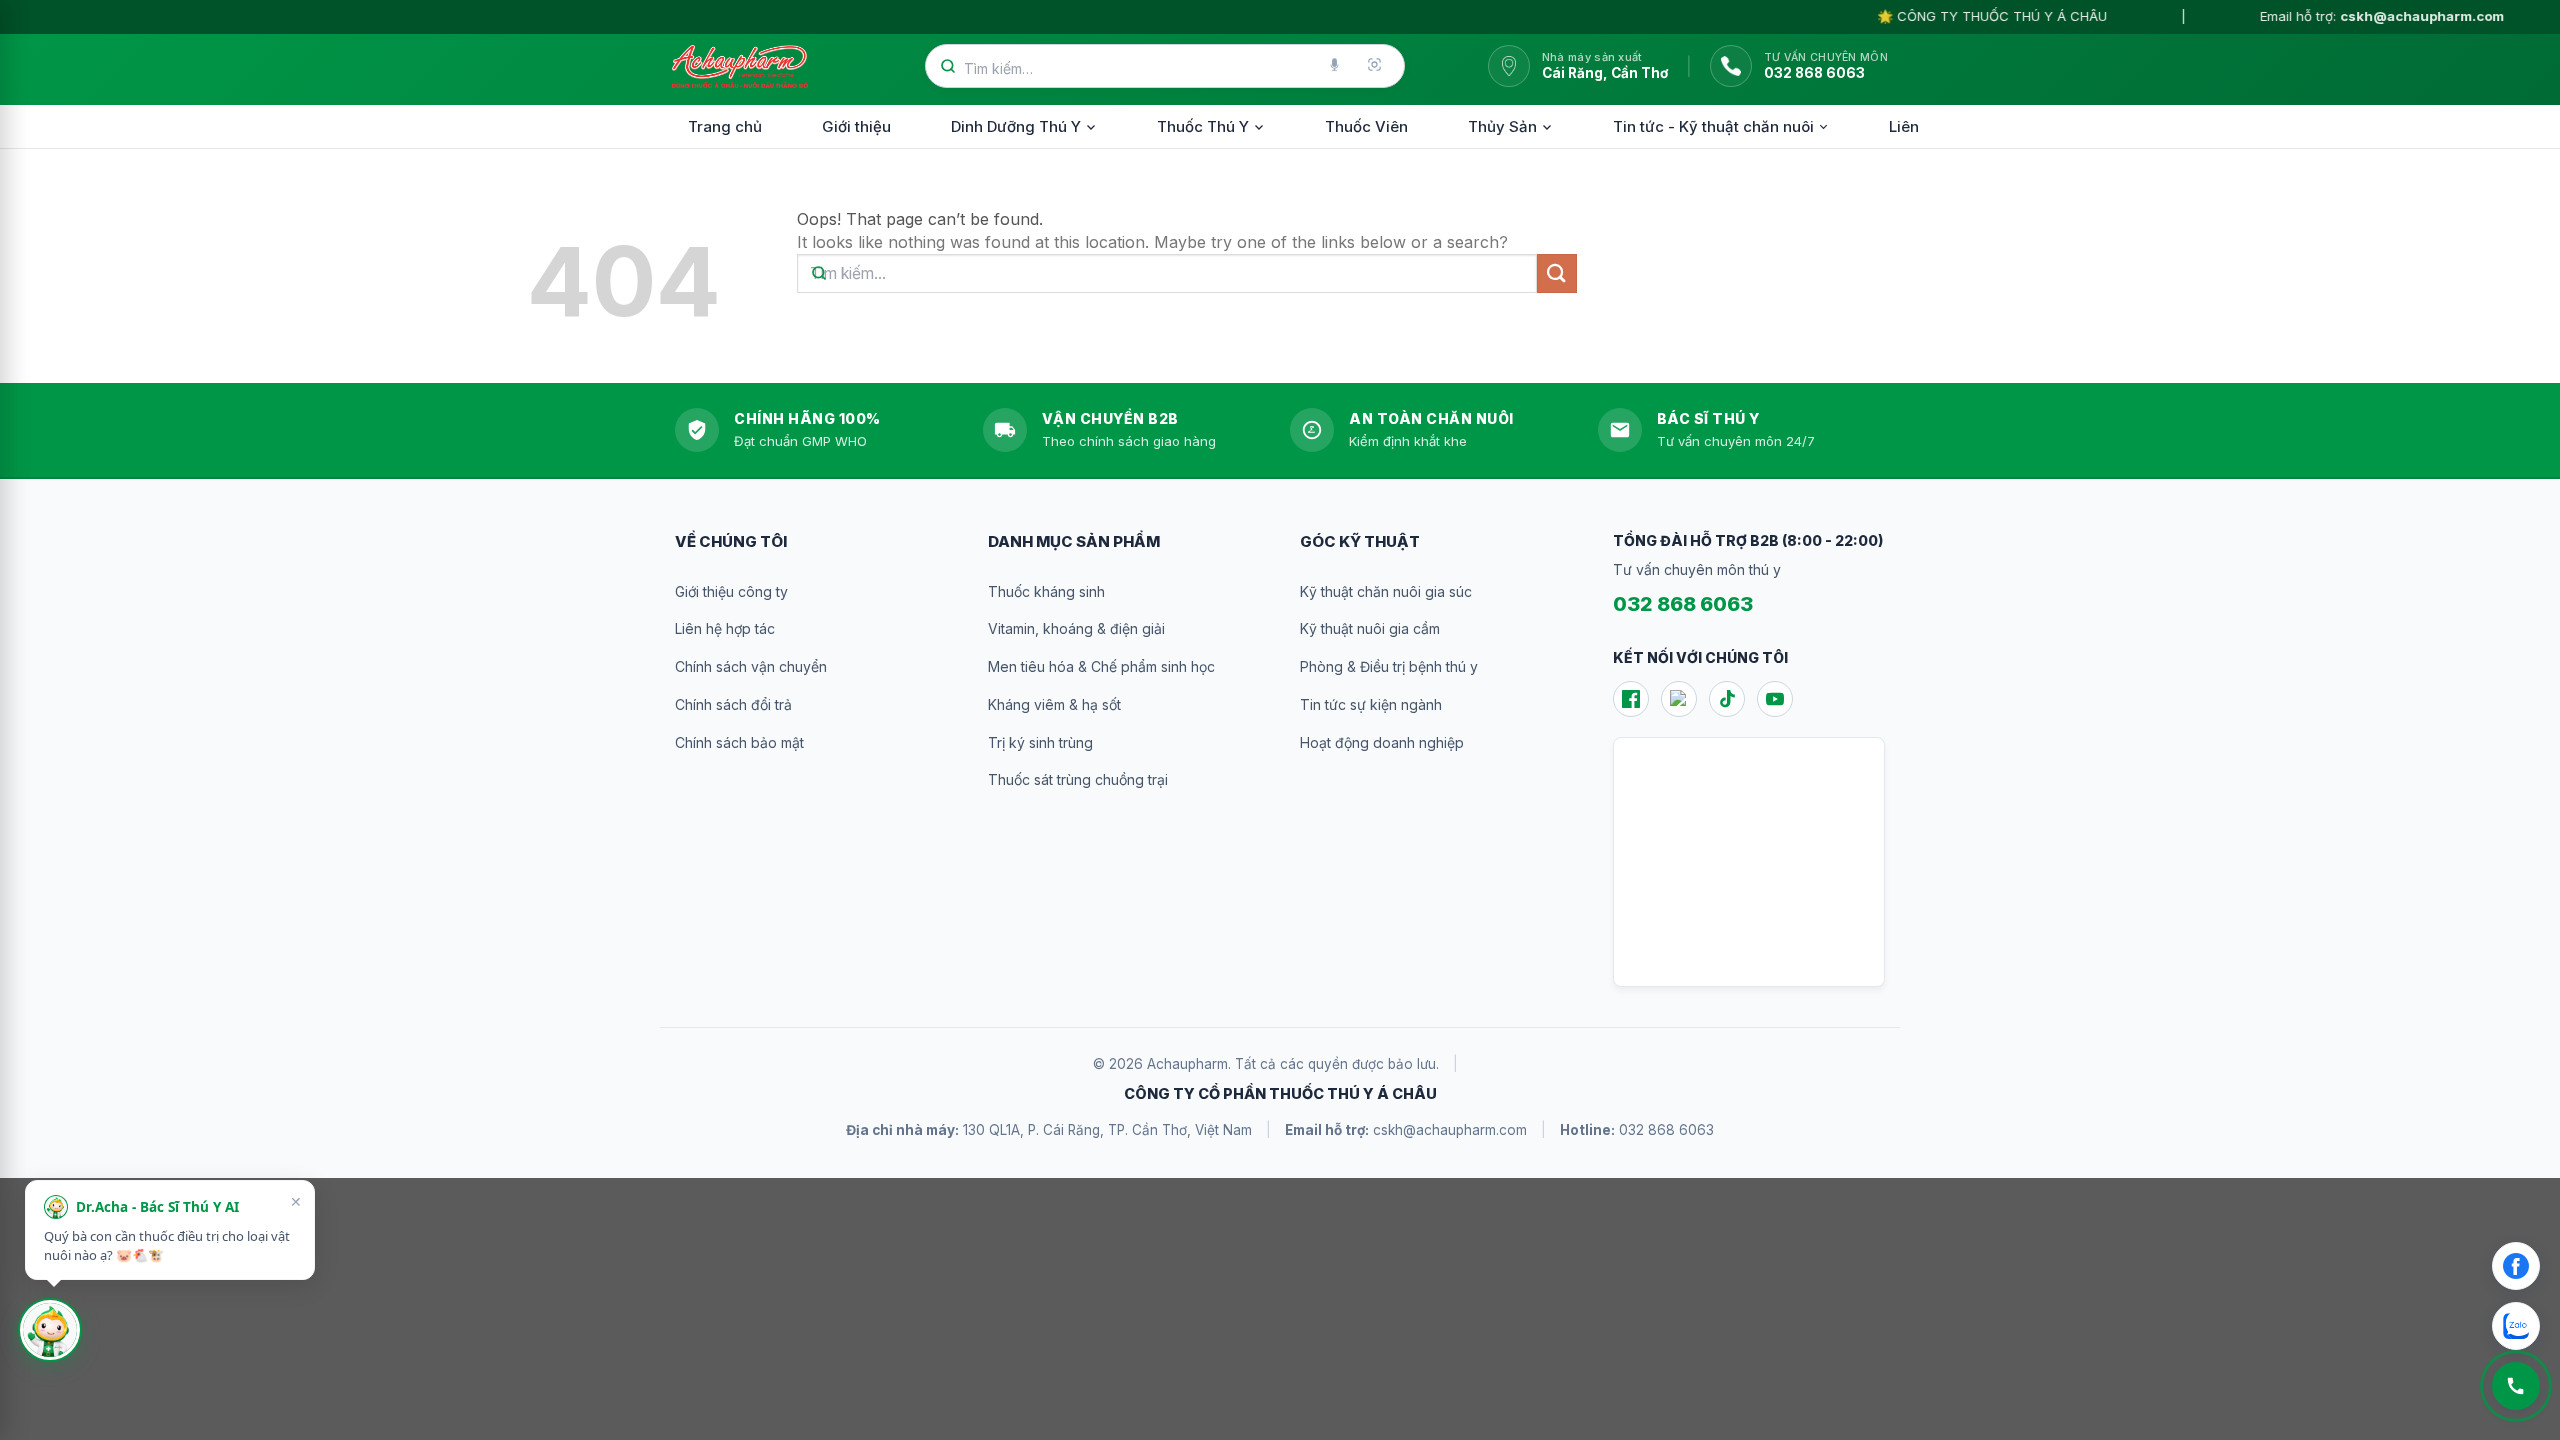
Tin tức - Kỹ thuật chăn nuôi (1713, 126)
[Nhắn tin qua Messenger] (2516, 1266)
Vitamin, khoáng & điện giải (1076, 628)
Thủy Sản (1502, 126)
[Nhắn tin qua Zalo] (2516, 1326)
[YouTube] (1775, 699)
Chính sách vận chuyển (751, 666)
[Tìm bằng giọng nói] (1336, 66)
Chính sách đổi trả (733, 704)
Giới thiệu (856, 126)
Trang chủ (725, 126)
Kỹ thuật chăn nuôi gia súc (1386, 591)
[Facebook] (1631, 699)
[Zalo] (1679, 699)
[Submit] (1557, 273)
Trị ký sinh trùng (1040, 742)
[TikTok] (1727, 699)
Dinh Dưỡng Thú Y (1016, 126)
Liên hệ (1915, 126)
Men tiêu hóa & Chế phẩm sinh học (1101, 666)
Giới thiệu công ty (731, 591)
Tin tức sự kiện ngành (1371, 704)
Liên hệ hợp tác (725, 628)
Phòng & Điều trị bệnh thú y (1389, 666)
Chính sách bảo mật (739, 742)
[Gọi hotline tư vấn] (2516, 1386)
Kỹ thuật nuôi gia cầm (1370, 628)
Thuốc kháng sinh (1046, 591)
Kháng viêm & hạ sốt (1054, 704)
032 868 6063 (1683, 604)
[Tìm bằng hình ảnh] (1376, 66)
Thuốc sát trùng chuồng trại (1078, 779)
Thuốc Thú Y (1203, 126)
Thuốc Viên (1366, 126)
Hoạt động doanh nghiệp (1382, 742)
